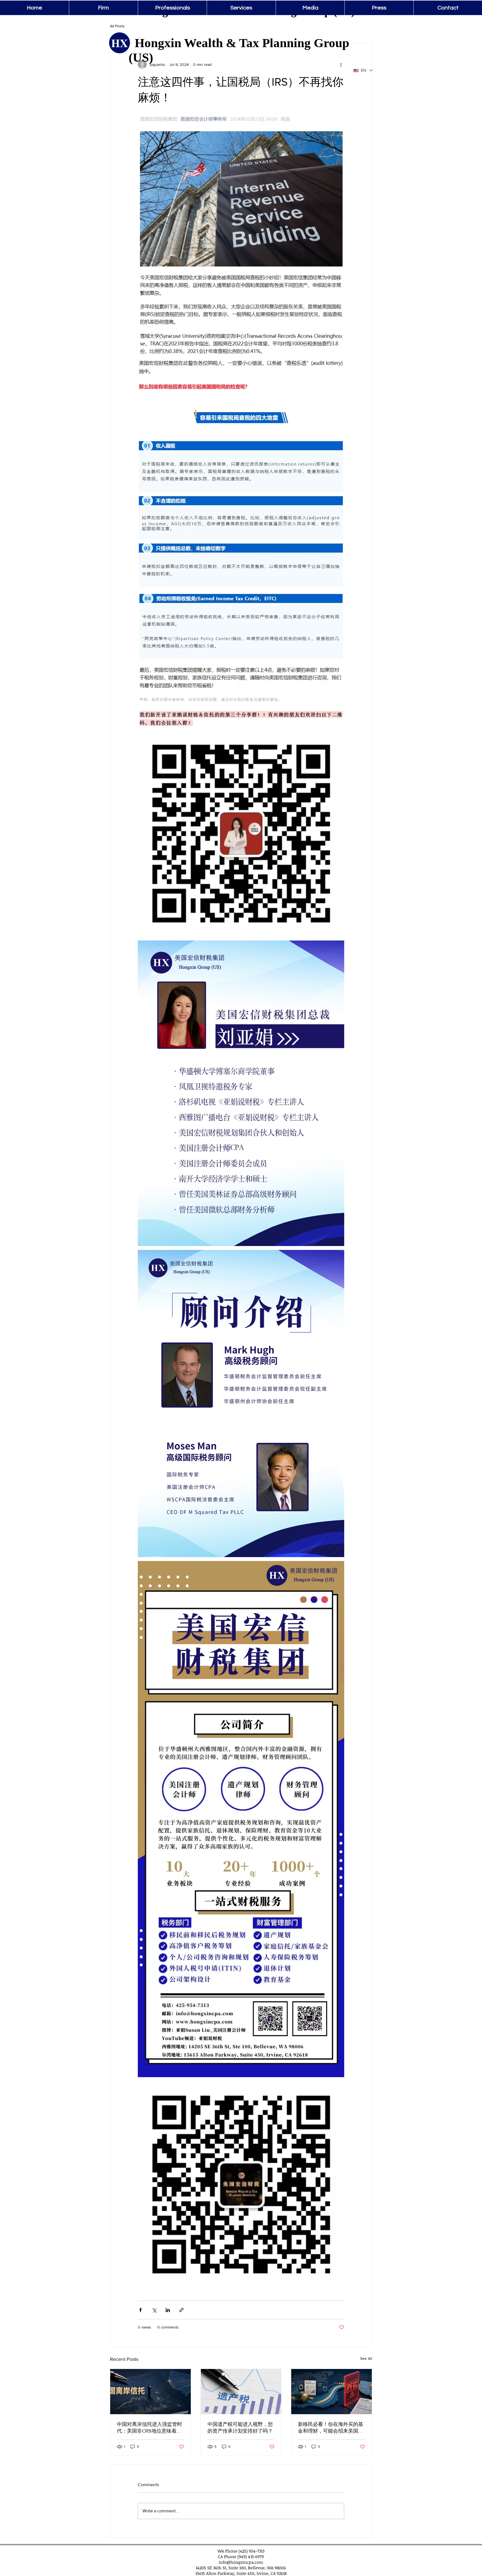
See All (366, 2358)
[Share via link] (181, 2310)
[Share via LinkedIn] (168, 2310)
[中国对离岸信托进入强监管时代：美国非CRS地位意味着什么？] (150, 2392)
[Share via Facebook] (140, 2310)
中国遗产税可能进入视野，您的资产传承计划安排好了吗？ (240, 2428)
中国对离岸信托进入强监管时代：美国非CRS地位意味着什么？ (150, 2428)
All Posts (117, 26)
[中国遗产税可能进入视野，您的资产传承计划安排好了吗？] (241, 2392)
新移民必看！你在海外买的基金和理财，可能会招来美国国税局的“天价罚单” (331, 2428)
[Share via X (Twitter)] (154, 2310)
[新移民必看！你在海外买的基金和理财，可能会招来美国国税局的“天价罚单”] (332, 2392)
